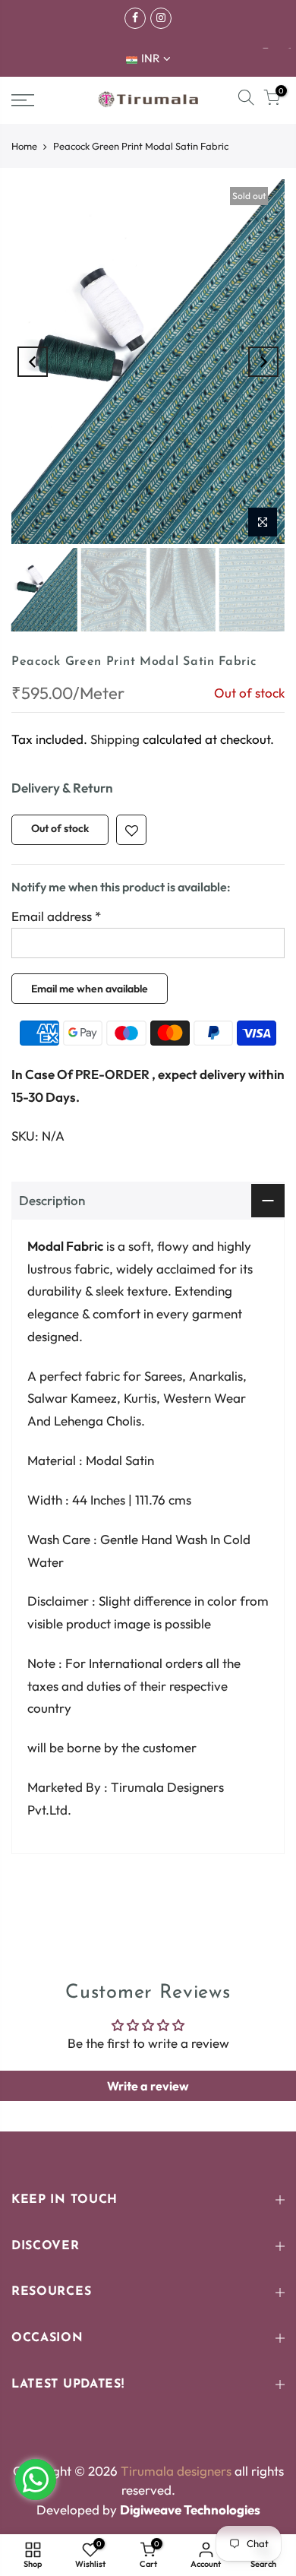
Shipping (115, 738)
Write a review (148, 2086)
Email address (56, 916)
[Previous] (33, 362)
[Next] (263, 362)
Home (24, 146)
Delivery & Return (62, 788)
